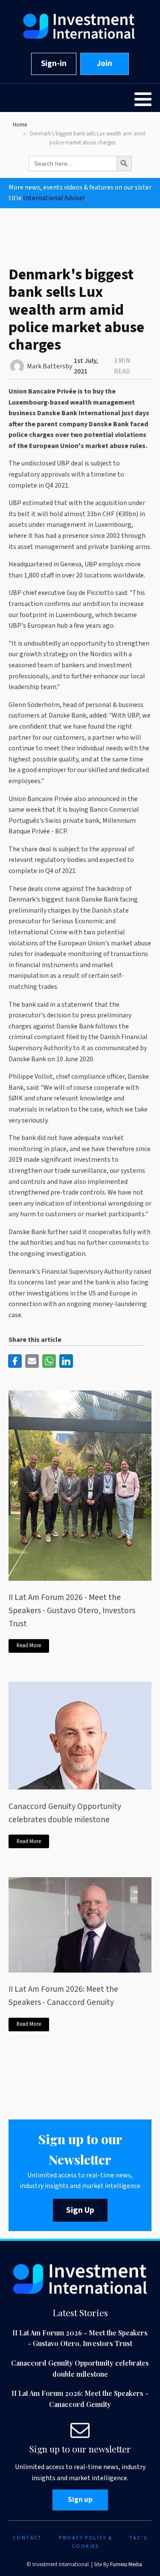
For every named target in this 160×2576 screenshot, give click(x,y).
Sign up (80, 2500)
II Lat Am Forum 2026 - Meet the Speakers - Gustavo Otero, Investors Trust (72, 1610)
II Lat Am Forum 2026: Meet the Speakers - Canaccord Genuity (63, 1996)
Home (20, 125)
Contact (28, 2538)
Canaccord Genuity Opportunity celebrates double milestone (65, 1813)
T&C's (138, 2538)
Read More (29, 1646)
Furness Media (126, 2565)
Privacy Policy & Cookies (86, 2542)
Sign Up (80, 2210)
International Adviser (54, 198)
